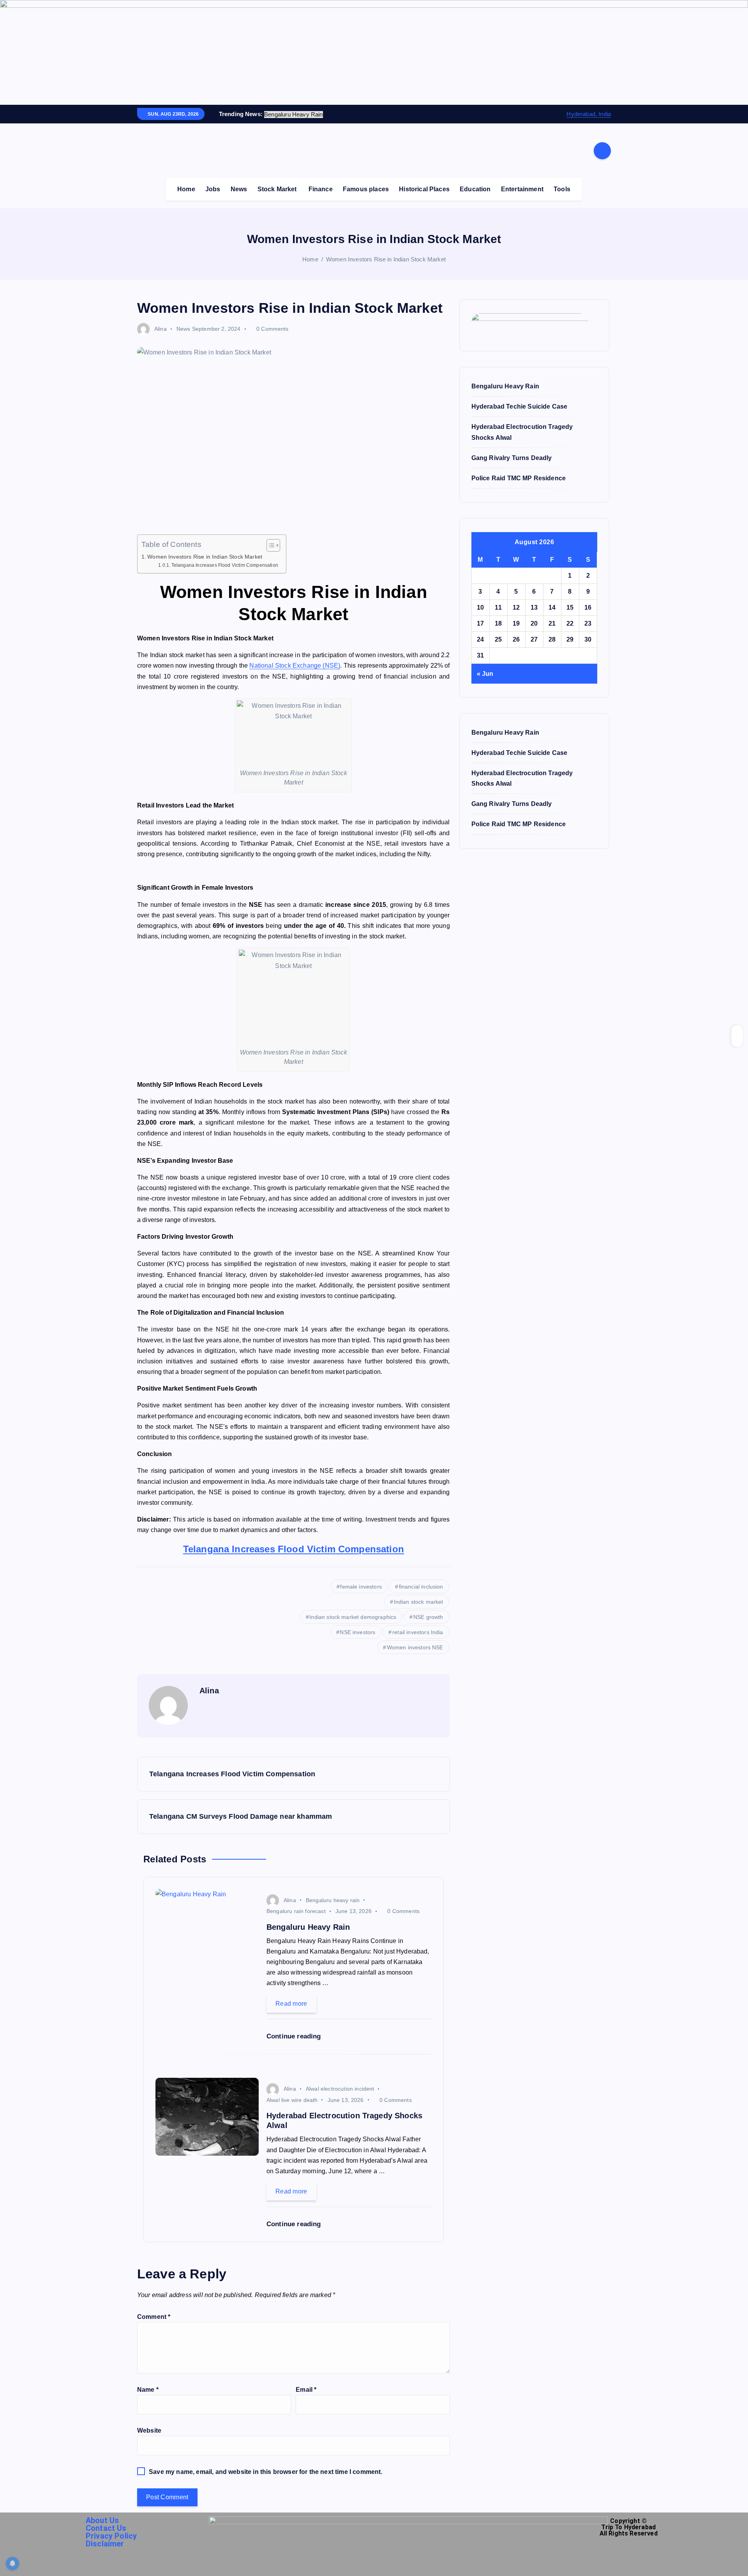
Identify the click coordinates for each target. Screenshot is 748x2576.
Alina (161, 329)
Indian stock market (419, 1602)
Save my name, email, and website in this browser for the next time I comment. (266, 2472)
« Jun (485, 674)
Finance (321, 189)
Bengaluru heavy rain (333, 1900)
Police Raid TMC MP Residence (519, 478)
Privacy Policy (111, 2536)
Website (149, 2431)
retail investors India (418, 1632)
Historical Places (424, 189)
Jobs (213, 189)
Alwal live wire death (292, 2100)
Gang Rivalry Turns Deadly (512, 458)
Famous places (366, 189)
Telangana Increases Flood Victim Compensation (225, 565)
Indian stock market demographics (353, 1617)
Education (475, 189)
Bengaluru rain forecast (296, 1911)
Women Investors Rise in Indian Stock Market (386, 259)
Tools (562, 189)
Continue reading (295, 2036)
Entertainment (522, 189)
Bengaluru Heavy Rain (505, 386)
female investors (361, 1587)
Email (306, 2390)
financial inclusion (421, 1587)
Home (186, 189)
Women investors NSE (415, 1647)
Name (148, 2390)
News (239, 189)
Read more (291, 2004)
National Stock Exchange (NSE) (295, 666)
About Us (102, 2520)
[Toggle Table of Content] (269, 545)
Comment (154, 2317)
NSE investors (357, 1632)
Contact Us (106, 2528)
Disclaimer (105, 2544)
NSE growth (428, 1617)
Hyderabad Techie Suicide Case (520, 406)
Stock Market (277, 189)
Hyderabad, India (589, 114)
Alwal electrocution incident (340, 2089)
